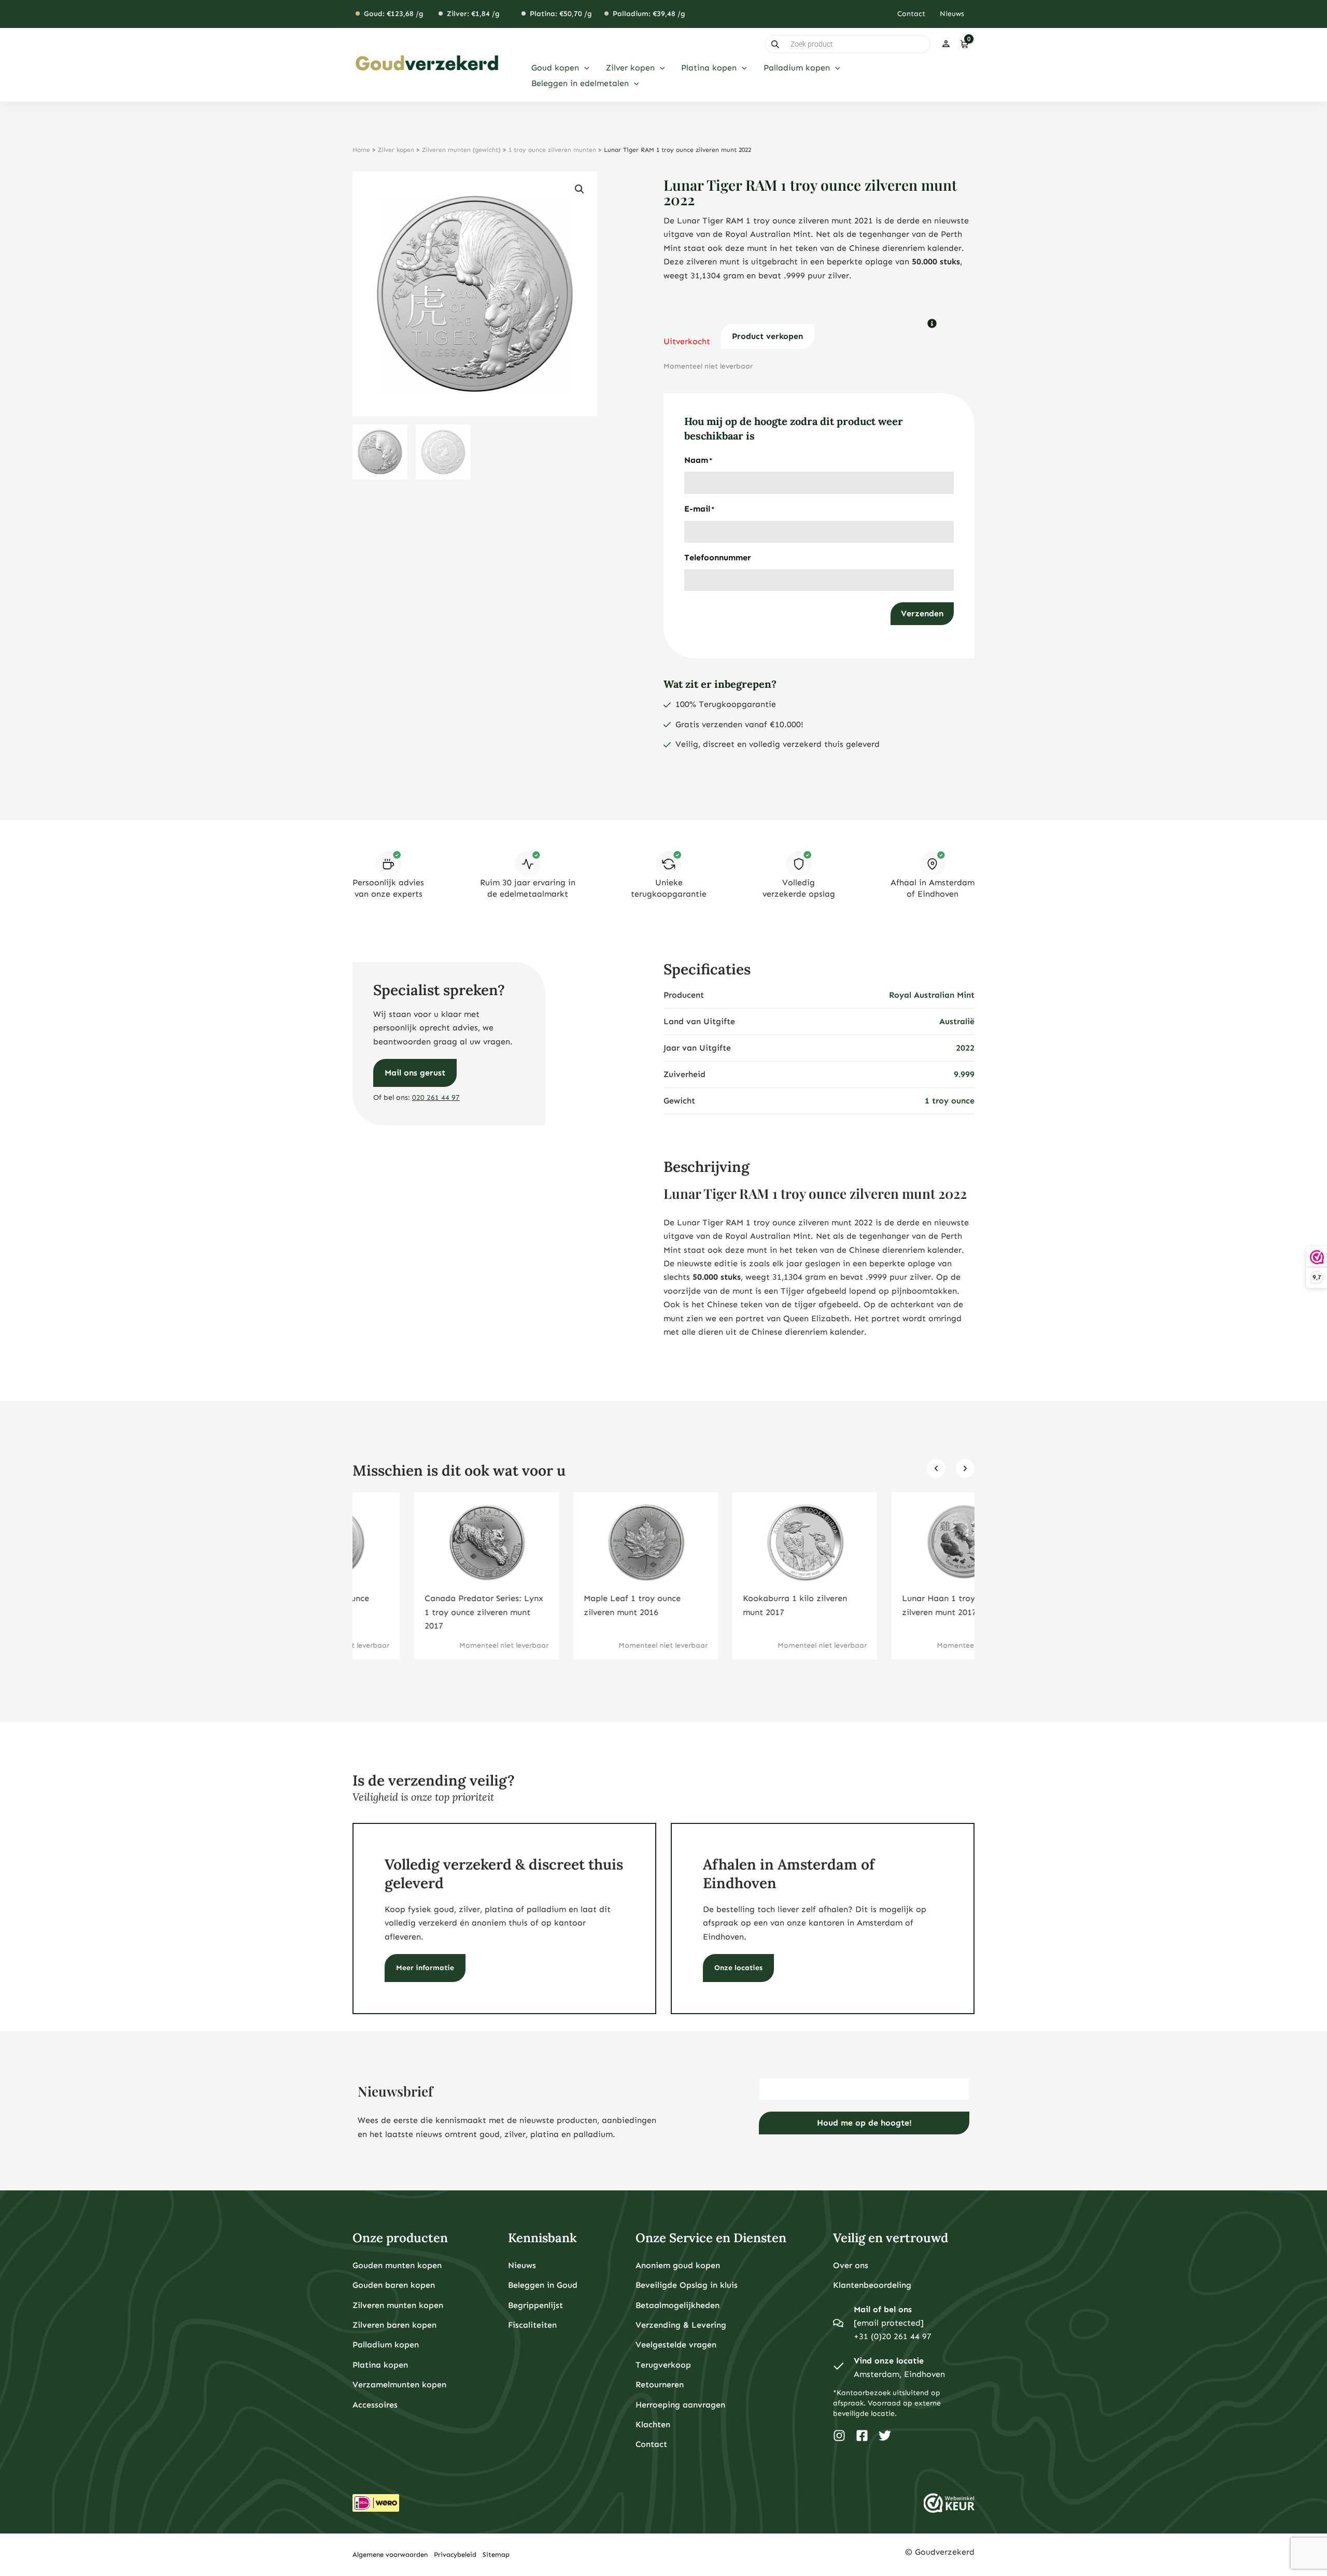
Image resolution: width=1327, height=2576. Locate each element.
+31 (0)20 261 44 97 (893, 2336)
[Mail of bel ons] (838, 2323)
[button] (584, 68)
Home (361, 150)
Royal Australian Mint (932, 995)
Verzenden (922, 613)
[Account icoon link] (946, 44)
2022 (965, 1048)
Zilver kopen (396, 150)
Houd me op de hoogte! (864, 2123)
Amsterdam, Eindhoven (899, 2374)
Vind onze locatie (889, 2361)
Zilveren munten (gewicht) (461, 150)
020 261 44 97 (436, 1098)
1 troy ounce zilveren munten (552, 150)
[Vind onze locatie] (838, 2368)
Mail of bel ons (883, 2309)
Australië (957, 1021)
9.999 (964, 1074)
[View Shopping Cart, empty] (964, 44)
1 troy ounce (950, 1101)
